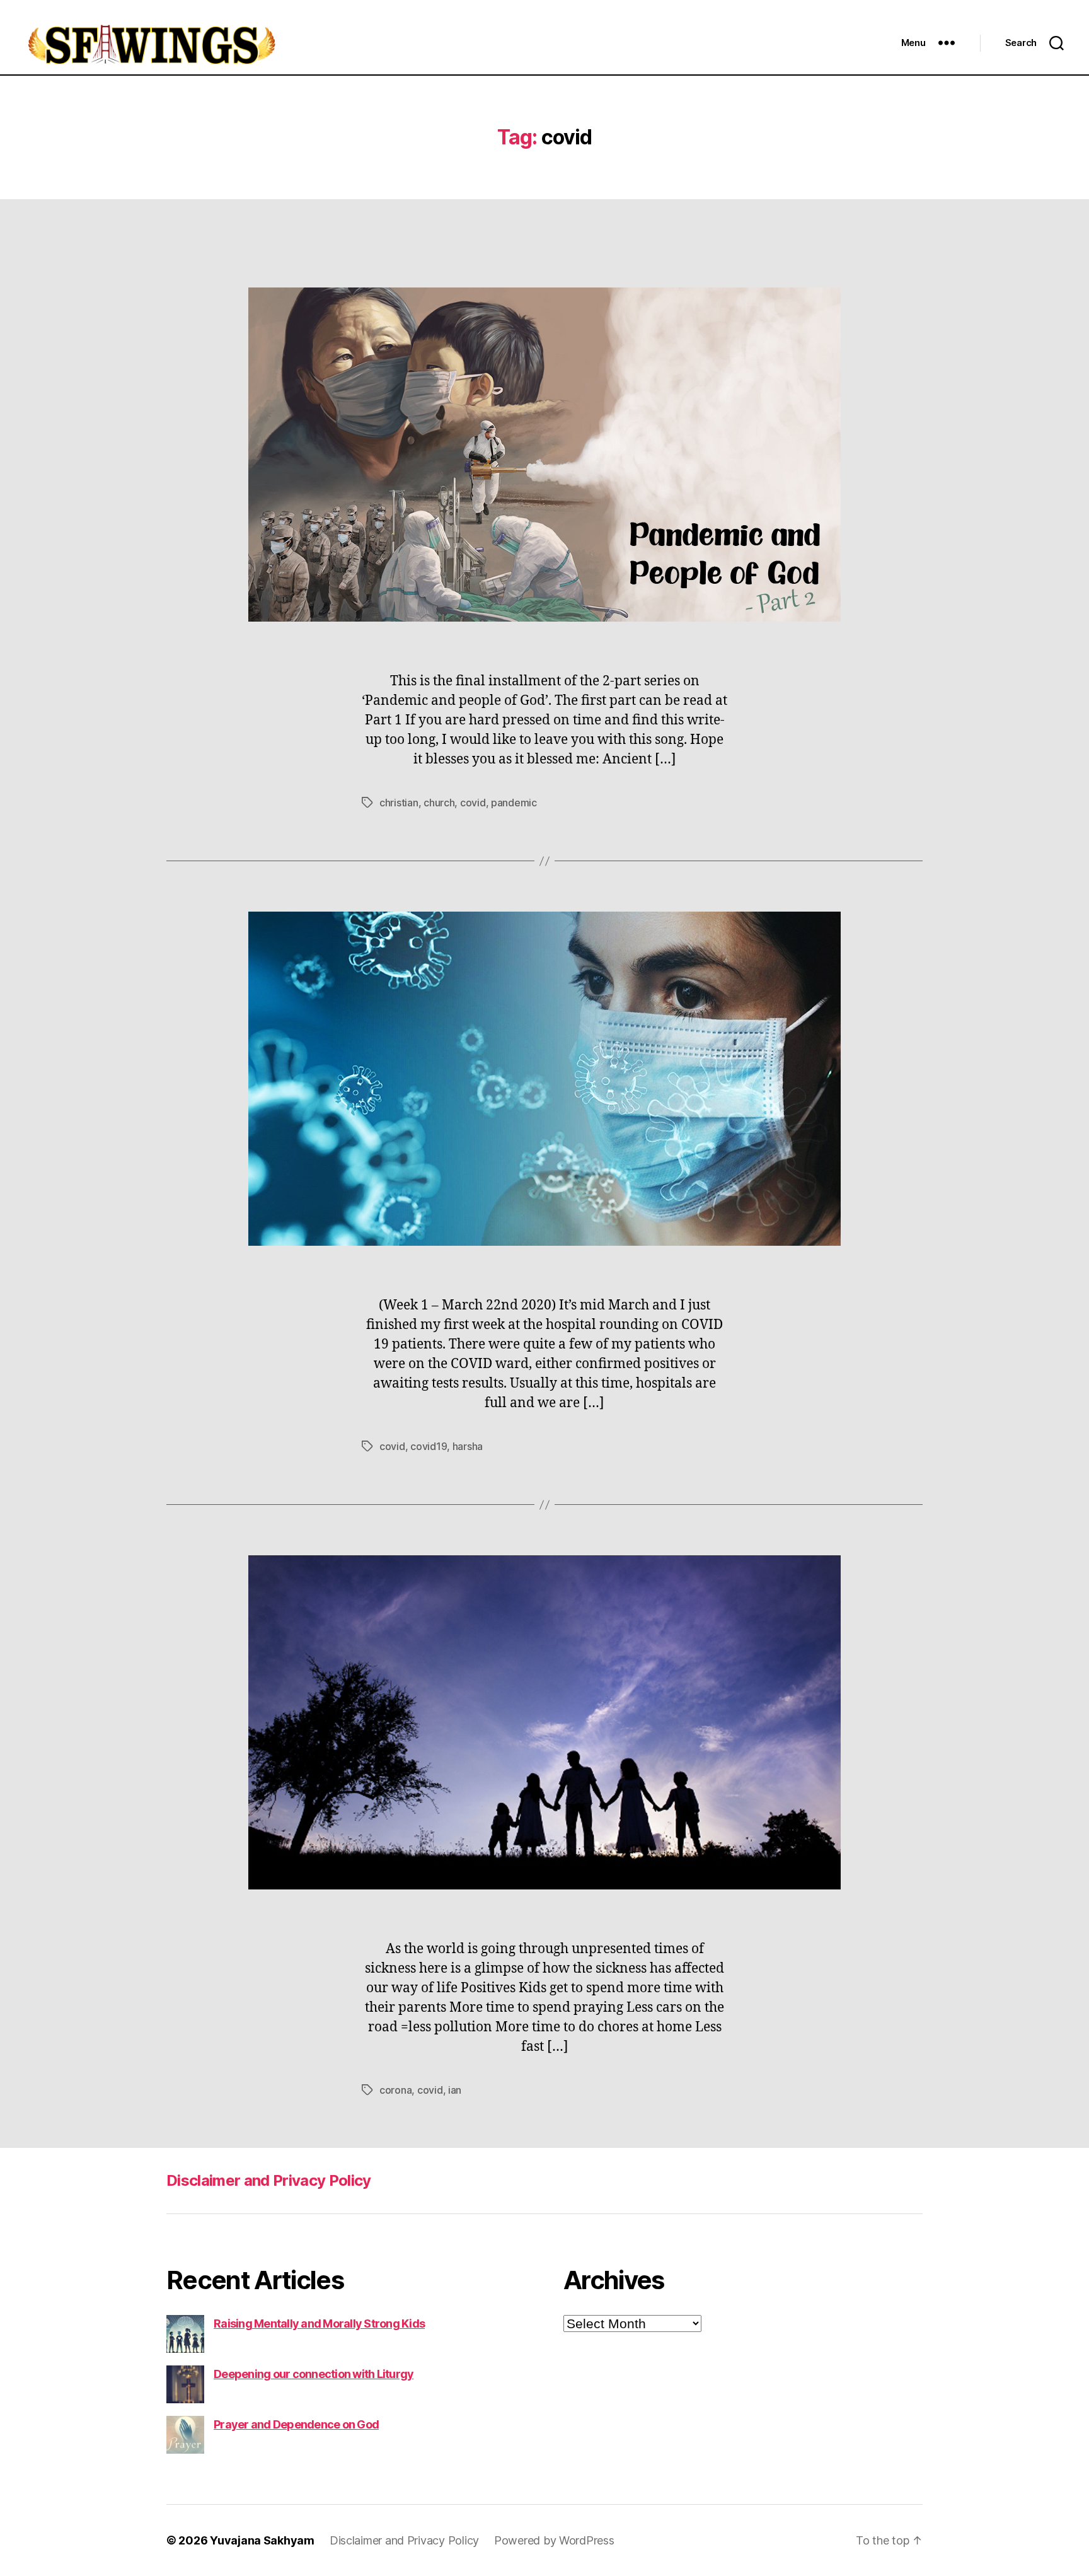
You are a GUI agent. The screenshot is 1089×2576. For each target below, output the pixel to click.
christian (399, 803)
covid (473, 803)
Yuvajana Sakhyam (262, 2540)
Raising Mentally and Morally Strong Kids (319, 2324)
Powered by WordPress (554, 2540)
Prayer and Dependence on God (296, 2424)
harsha (468, 1446)
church (439, 803)
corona (395, 2090)
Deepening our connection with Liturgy (314, 2374)
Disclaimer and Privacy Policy (269, 2180)
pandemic (514, 803)
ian (455, 2090)
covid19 (429, 1446)
